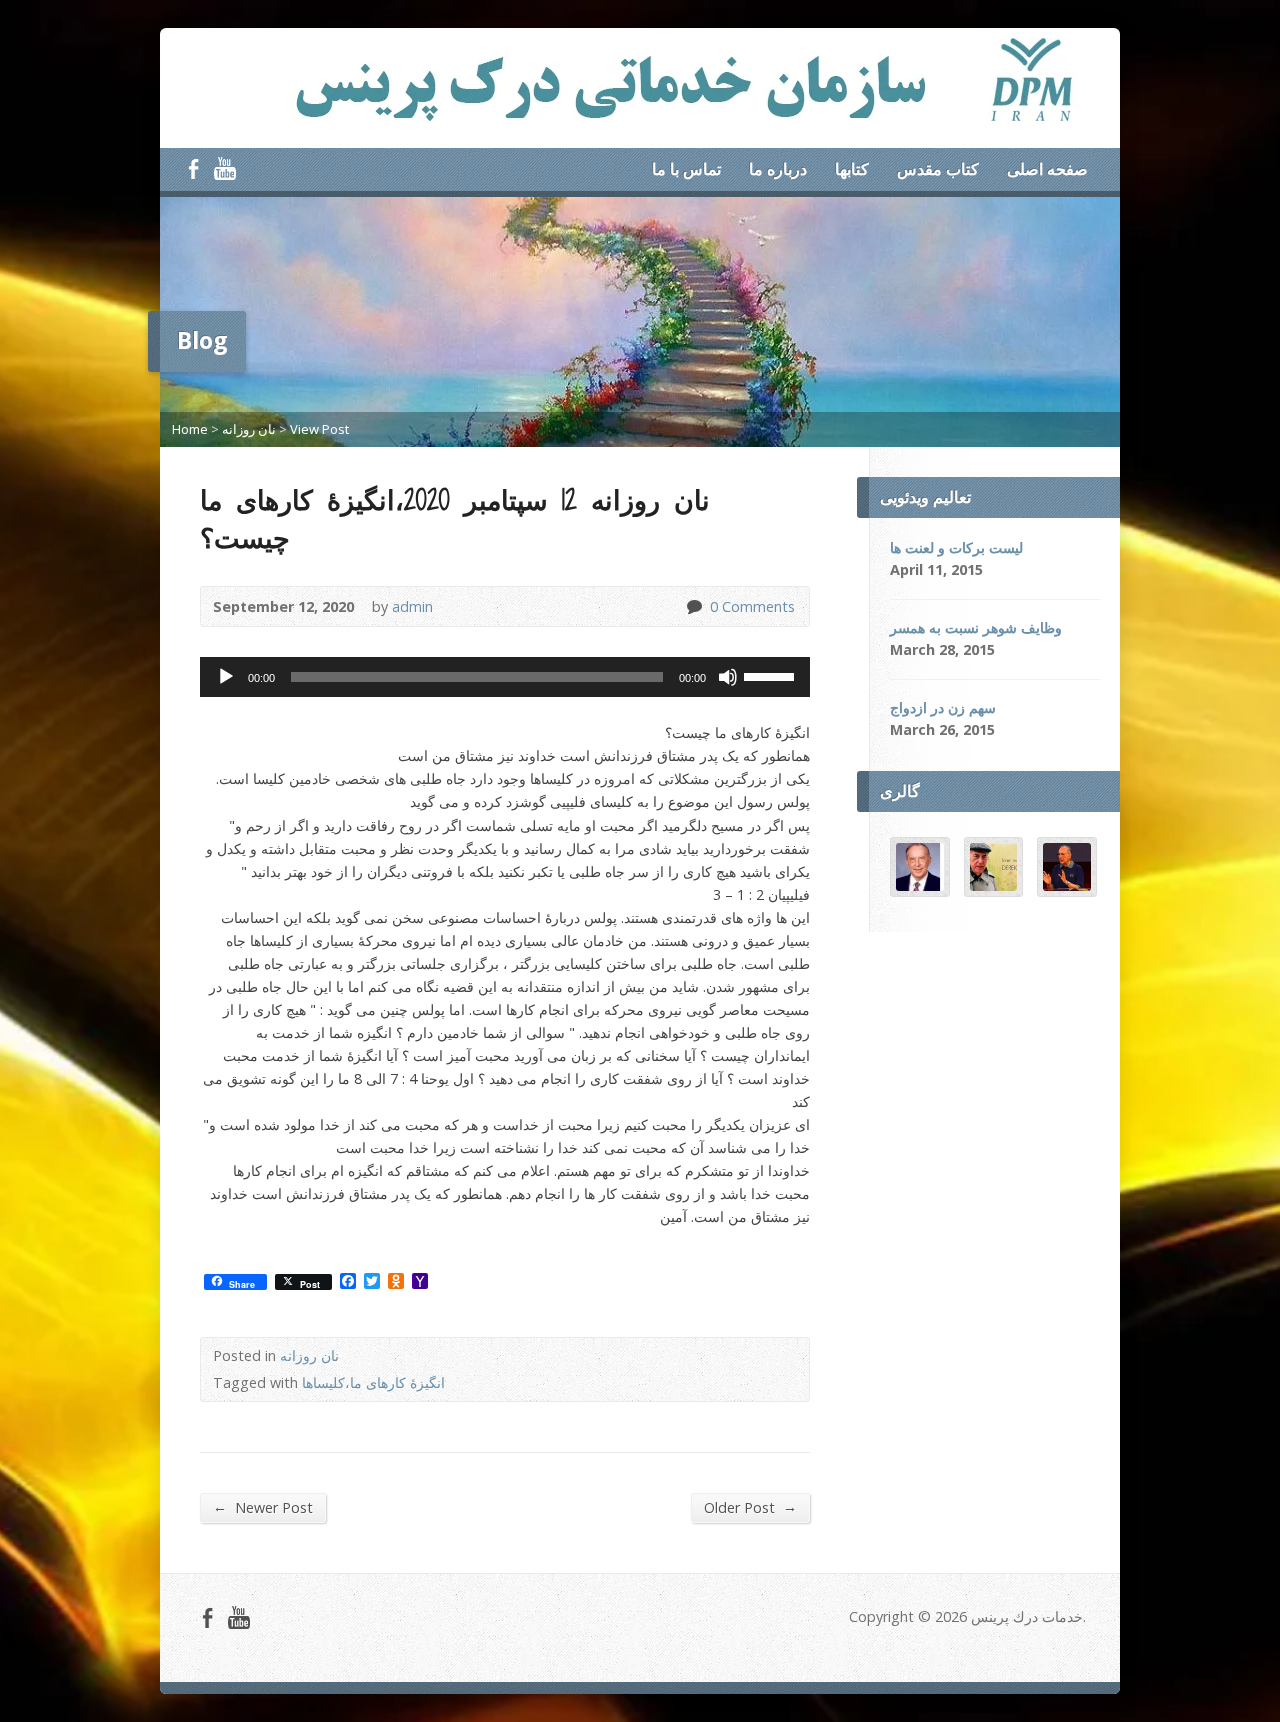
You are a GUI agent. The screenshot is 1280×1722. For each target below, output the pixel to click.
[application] (505, 677)
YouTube (224, 168)
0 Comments (693, 606)
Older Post (750, 1507)
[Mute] (728, 677)
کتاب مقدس (938, 169)
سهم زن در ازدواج (943, 707)
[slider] (772, 675)
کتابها (852, 169)
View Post (319, 429)
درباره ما (778, 169)
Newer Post (263, 1507)
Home (190, 429)
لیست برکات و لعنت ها (956, 547)
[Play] (226, 677)
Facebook (193, 168)
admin (412, 606)
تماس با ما (686, 169)
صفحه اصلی (1047, 169)
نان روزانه (249, 429)
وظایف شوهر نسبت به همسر (976, 627)
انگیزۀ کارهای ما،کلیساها (373, 1382)
